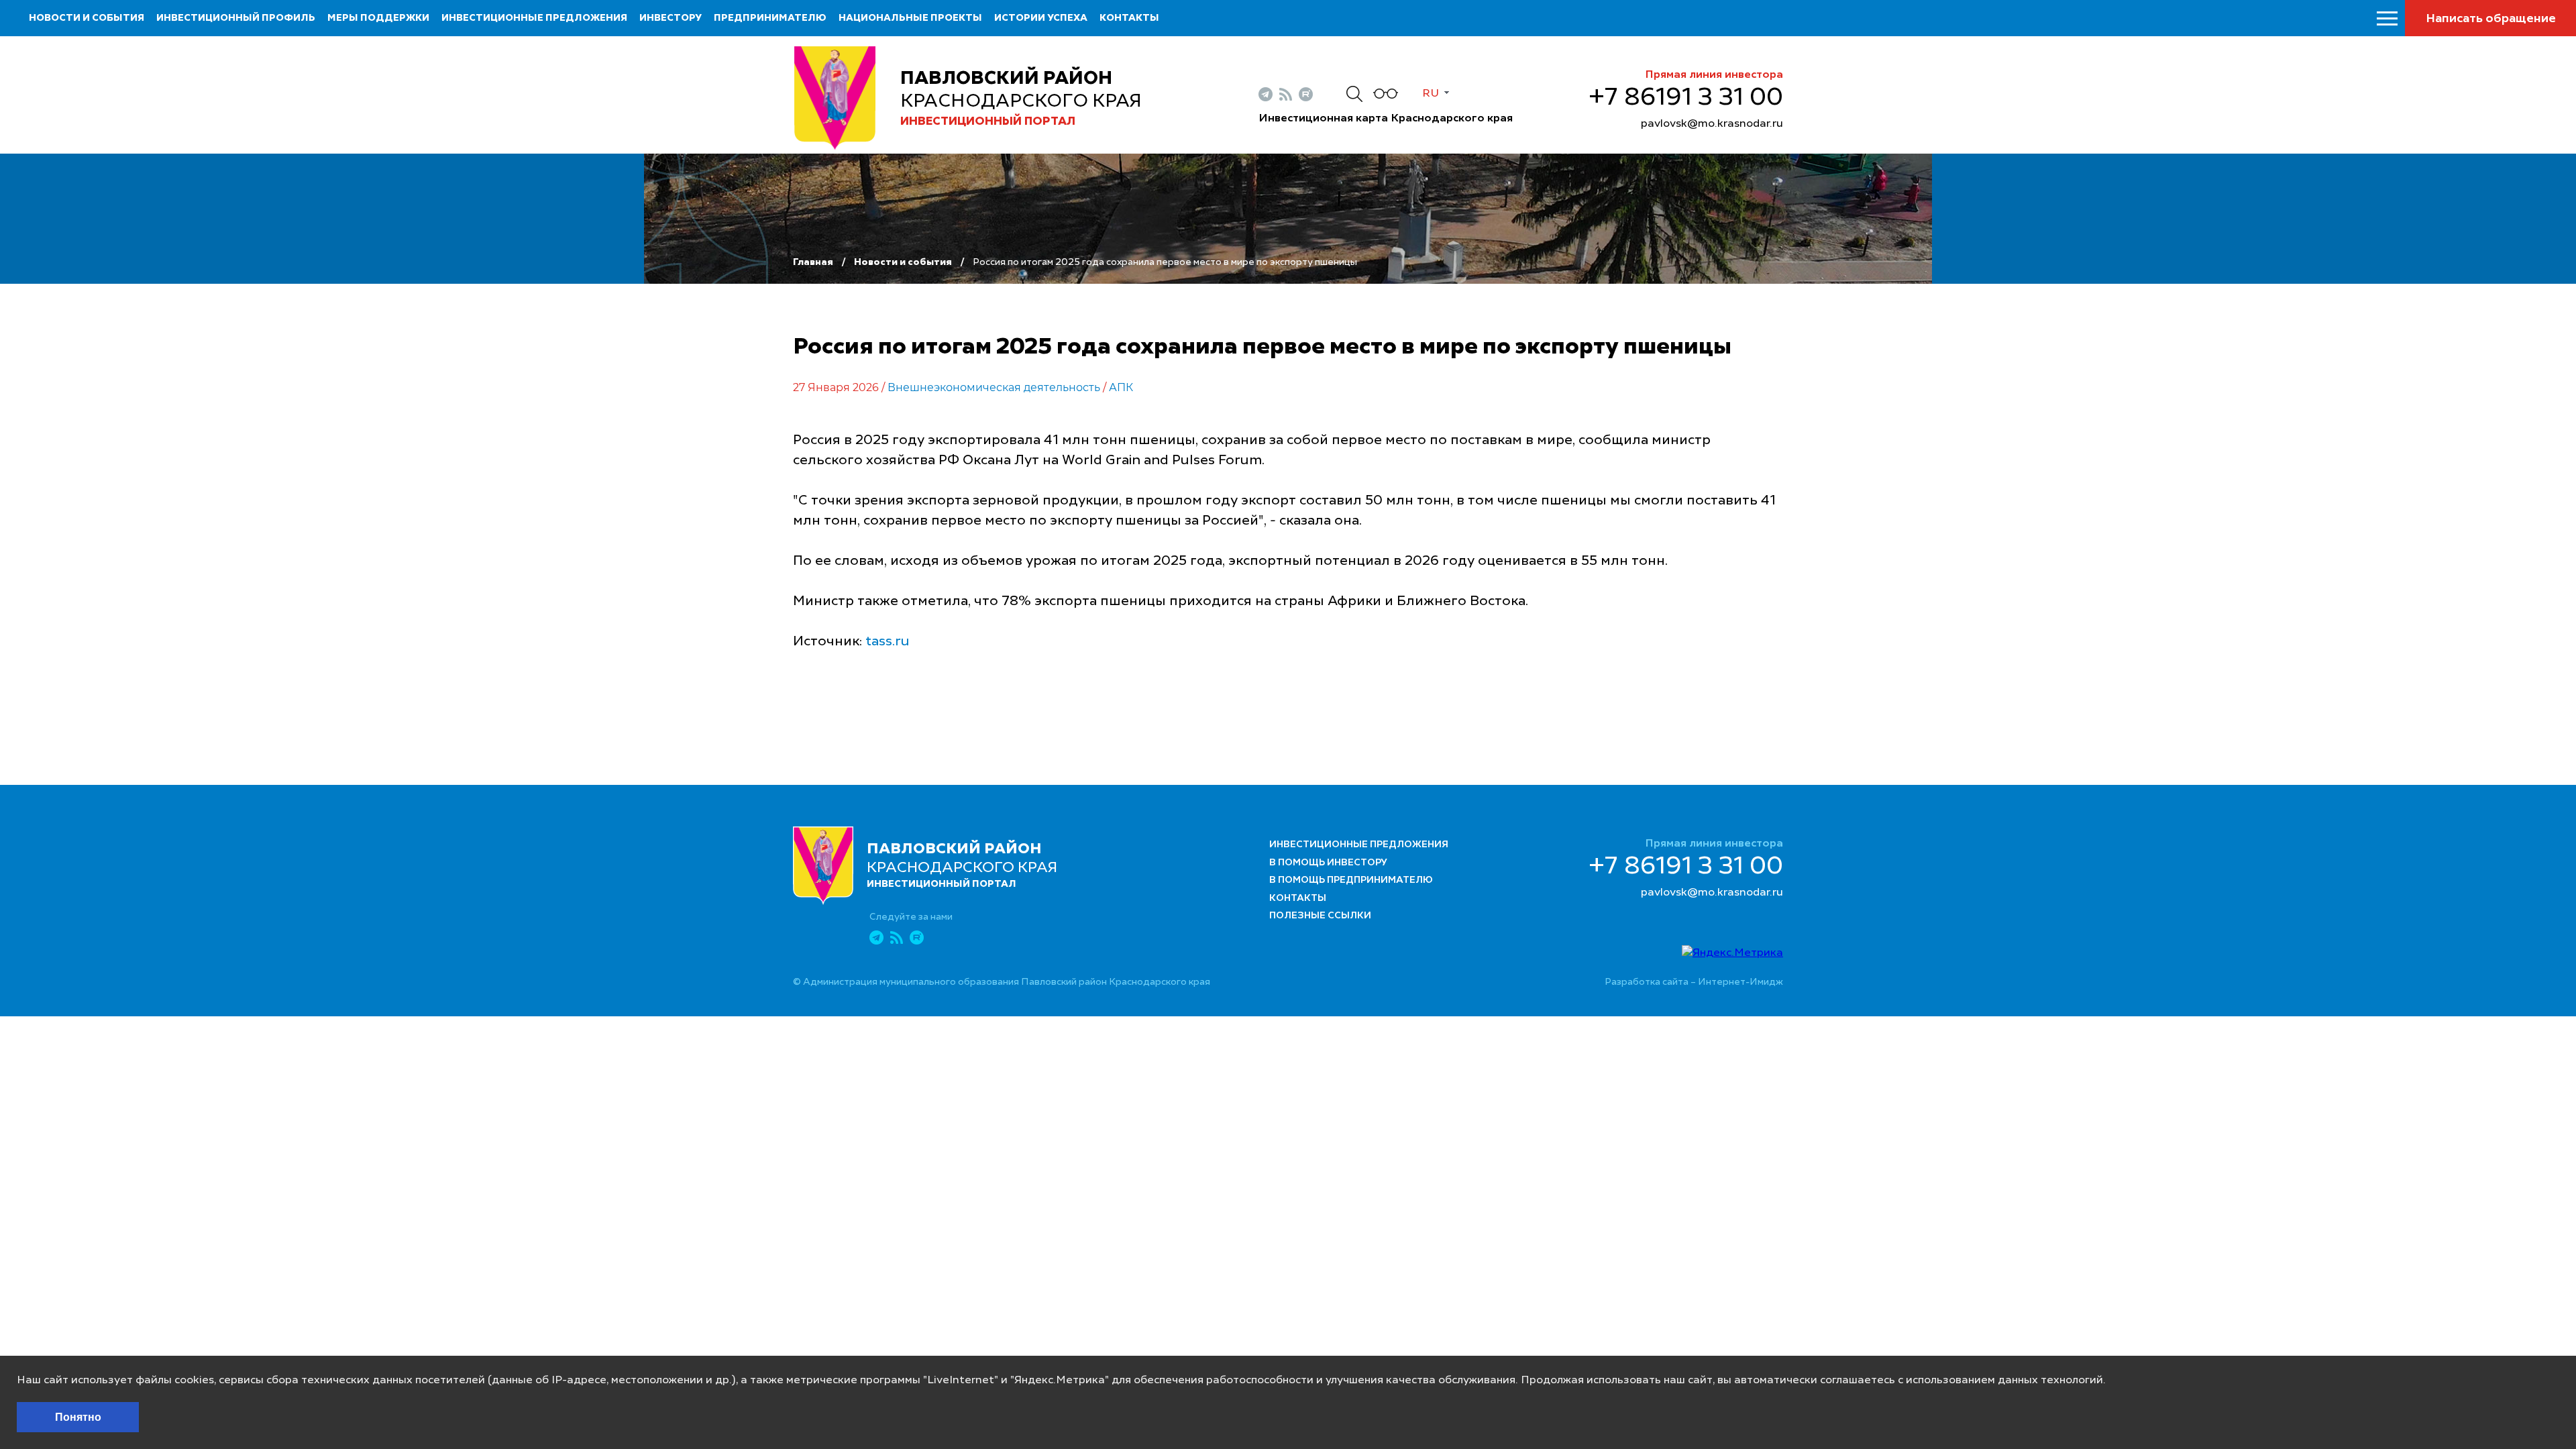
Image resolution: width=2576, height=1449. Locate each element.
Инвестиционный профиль (236, 18)
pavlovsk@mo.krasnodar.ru (1712, 124)
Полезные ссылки (1320, 916)
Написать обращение (2491, 19)
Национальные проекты (910, 18)
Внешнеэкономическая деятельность (994, 387)
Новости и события (87, 18)
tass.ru (888, 642)
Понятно (78, 1417)
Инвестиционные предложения (534, 18)
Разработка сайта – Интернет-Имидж (1694, 982)
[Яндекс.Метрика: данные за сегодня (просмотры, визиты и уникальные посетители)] (1732, 953)
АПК (1121, 387)
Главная (813, 262)
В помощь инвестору (1328, 863)
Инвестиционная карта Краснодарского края (1386, 119)
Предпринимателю (770, 18)
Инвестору (670, 18)
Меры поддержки (378, 18)
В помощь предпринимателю (1351, 880)
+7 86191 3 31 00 (1686, 98)
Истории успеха (1041, 18)
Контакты (1129, 18)
